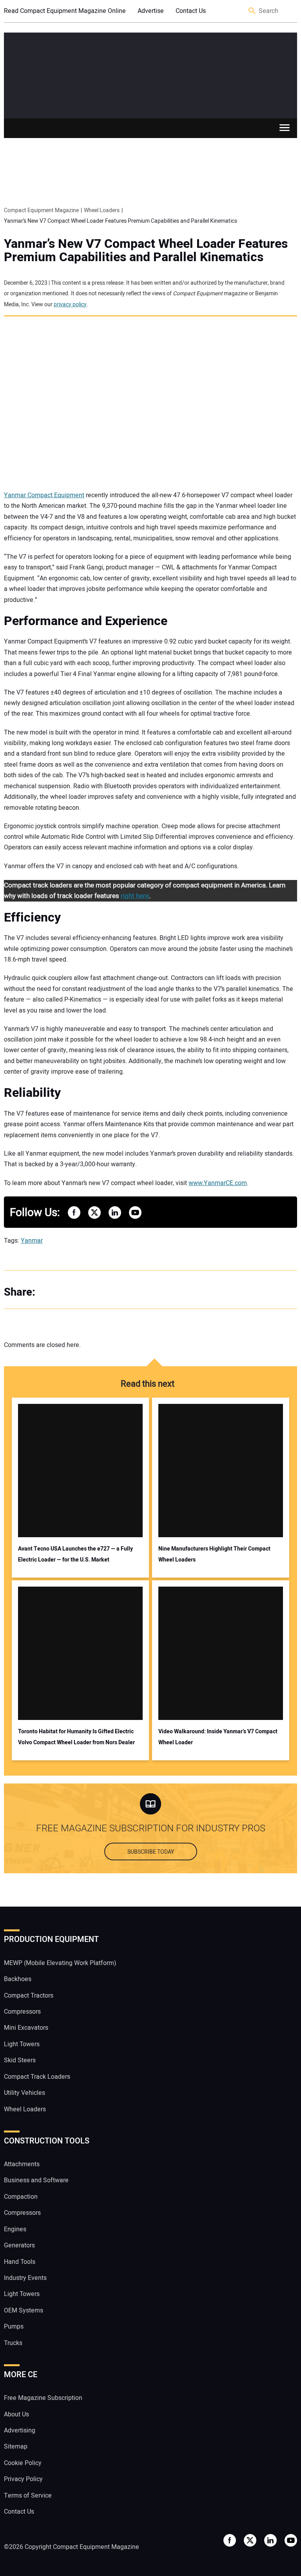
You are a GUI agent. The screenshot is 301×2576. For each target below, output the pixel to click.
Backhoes (18, 1979)
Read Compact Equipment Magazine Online (65, 11)
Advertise (151, 11)
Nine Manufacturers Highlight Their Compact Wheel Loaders (214, 1554)
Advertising (20, 2431)
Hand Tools (20, 2262)
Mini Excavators (26, 2028)
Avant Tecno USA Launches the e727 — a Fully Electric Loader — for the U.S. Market (75, 1554)
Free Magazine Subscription (43, 2398)
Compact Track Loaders (37, 2077)
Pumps (14, 2327)
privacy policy (70, 305)
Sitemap (16, 2447)
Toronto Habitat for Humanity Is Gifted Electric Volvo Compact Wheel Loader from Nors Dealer (76, 1737)
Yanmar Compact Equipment (44, 495)
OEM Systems (24, 2311)
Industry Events (25, 2278)
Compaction (21, 2197)
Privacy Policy (23, 2479)
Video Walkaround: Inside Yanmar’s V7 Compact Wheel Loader (218, 1737)
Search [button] (252, 11)
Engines (15, 2229)
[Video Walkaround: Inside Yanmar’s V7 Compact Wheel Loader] (221, 1653)
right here (135, 896)
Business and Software (36, 2180)
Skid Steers (20, 2060)
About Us (16, 2414)
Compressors (22, 2012)
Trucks (13, 2343)
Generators (19, 2245)
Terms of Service (28, 2496)
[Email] (98, 1293)
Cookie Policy (23, 2463)
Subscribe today (151, 1852)
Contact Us (191, 11)
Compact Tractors (29, 1996)
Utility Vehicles (24, 2093)
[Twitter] (67, 1293)
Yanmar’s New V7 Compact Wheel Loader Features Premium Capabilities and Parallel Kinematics (146, 251)
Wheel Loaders (25, 2109)
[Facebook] (51, 1293)
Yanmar (32, 1241)
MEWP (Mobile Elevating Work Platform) (60, 1963)
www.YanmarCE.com (218, 1183)
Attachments (22, 2164)
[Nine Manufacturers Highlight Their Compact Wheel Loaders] (221, 1471)
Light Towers (22, 2044)
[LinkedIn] (82, 1293)
